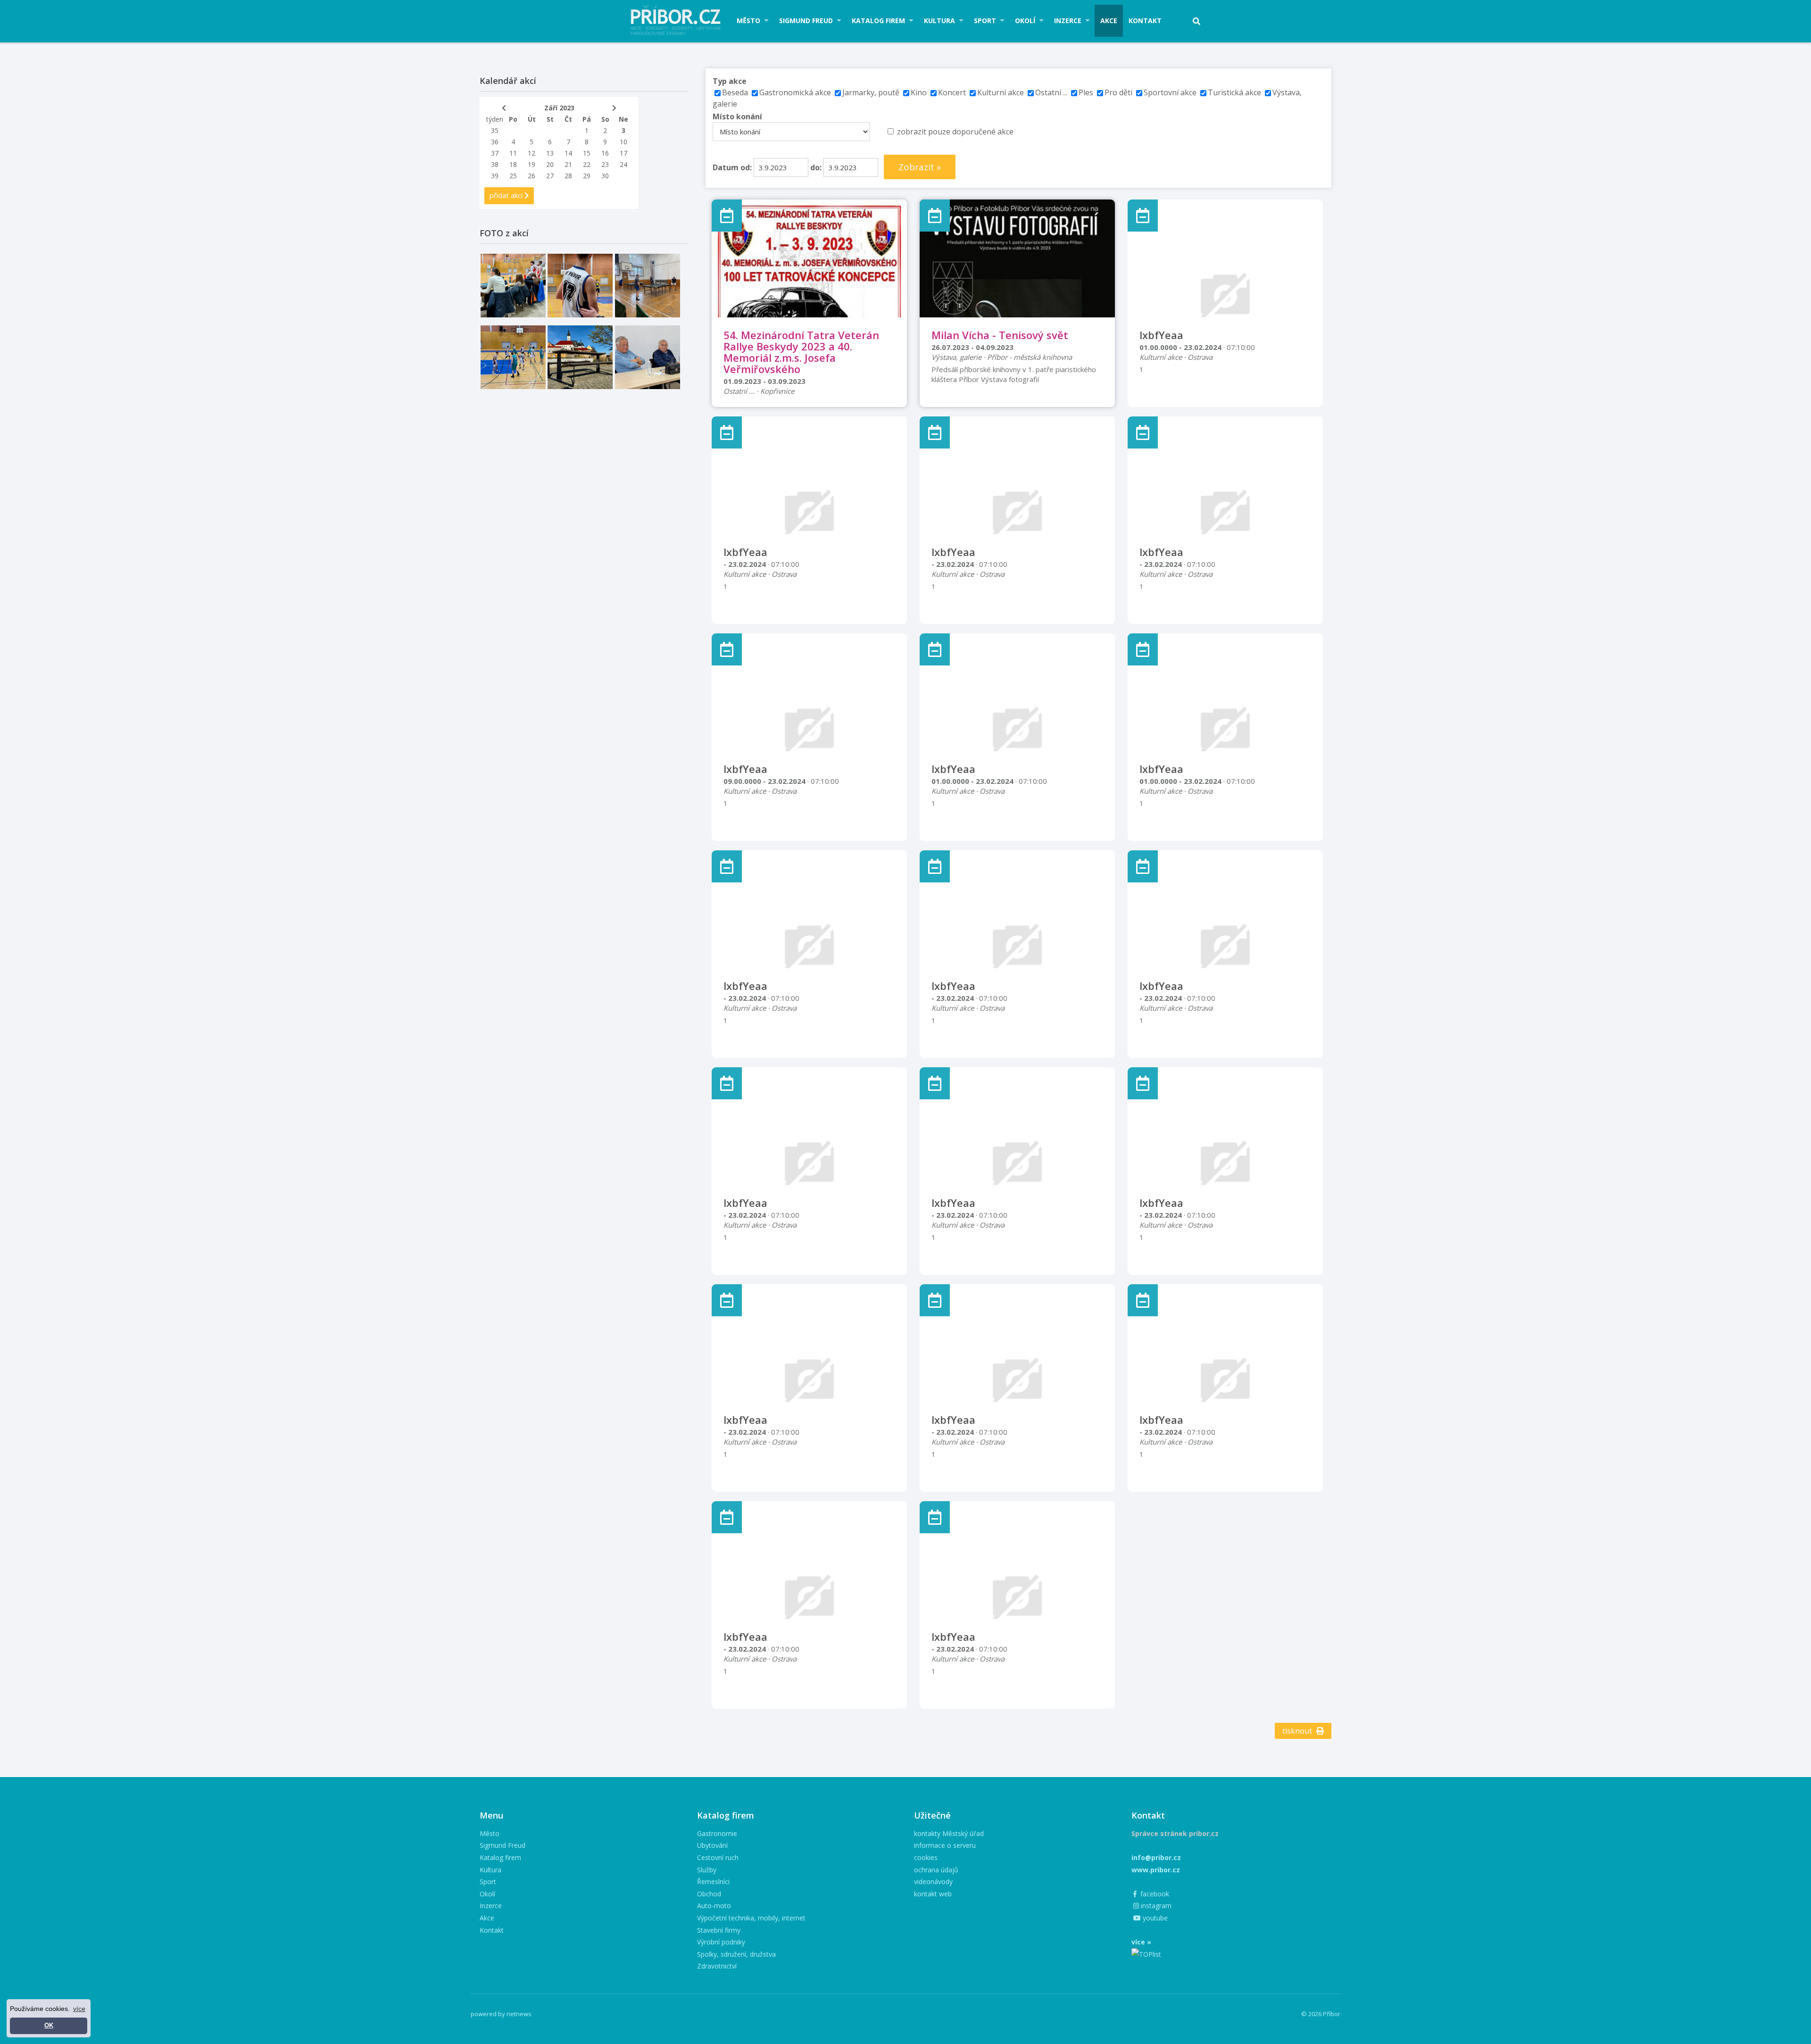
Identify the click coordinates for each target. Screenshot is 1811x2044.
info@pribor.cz (1156, 1857)
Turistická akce (1234, 92)
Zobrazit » (920, 167)
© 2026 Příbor (1321, 2014)
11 (513, 153)
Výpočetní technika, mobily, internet (751, 1918)
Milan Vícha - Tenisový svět (1000, 335)
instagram (1155, 1906)
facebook (1154, 1894)
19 (532, 164)
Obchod (709, 1894)
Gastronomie (717, 1833)
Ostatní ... (1051, 92)
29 (587, 176)
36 (495, 142)
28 (568, 176)
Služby (707, 1870)
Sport (985, 21)
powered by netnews (501, 2014)
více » (1141, 1942)
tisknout (1298, 1731)
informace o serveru (945, 1845)
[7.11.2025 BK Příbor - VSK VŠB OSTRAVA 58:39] (513, 357)
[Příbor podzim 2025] (580, 357)
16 (605, 153)
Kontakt (1145, 21)
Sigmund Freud (806, 21)
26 (532, 176)
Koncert (952, 92)
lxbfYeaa (1161, 335)
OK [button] (49, 2026)
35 (495, 130)
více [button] (79, 2009)
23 (605, 164)
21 (568, 164)
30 (605, 176)
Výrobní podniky (721, 1942)
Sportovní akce (1170, 92)
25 (513, 176)
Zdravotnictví (717, 1966)
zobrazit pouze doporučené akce (955, 132)
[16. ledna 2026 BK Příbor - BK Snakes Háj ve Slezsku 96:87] (580, 286)
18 (513, 164)
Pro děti (1118, 92)
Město (748, 21)
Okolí (1025, 21)
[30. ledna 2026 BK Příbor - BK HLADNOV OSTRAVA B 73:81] (513, 286)
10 (623, 142)
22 (587, 164)
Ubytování (712, 1845)
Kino (919, 92)
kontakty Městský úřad (949, 1833)
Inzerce (1068, 21)
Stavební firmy (719, 1930)
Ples (1086, 92)
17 (623, 153)
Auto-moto (714, 1906)
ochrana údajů (936, 1870)
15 (587, 153)
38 (495, 164)
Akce (1109, 21)
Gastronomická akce (795, 92)
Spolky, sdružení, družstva (736, 1954)
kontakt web (933, 1894)
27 (550, 176)
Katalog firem (878, 21)
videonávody (933, 1882)
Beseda (735, 92)
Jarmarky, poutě (871, 92)
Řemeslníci (713, 1882)
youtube (1154, 1918)
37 (495, 153)
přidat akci (507, 195)
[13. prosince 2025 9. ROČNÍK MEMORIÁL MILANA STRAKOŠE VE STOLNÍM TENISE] (648, 286)
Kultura (939, 21)
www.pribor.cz (1156, 1870)
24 (623, 164)
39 (495, 176)
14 (568, 153)
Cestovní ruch (718, 1857)
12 (532, 153)
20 (550, 164)
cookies (926, 1857)
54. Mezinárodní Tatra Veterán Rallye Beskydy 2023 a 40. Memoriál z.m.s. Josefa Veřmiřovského (801, 352)
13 (550, 153)
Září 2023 (559, 108)
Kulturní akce (1001, 92)
